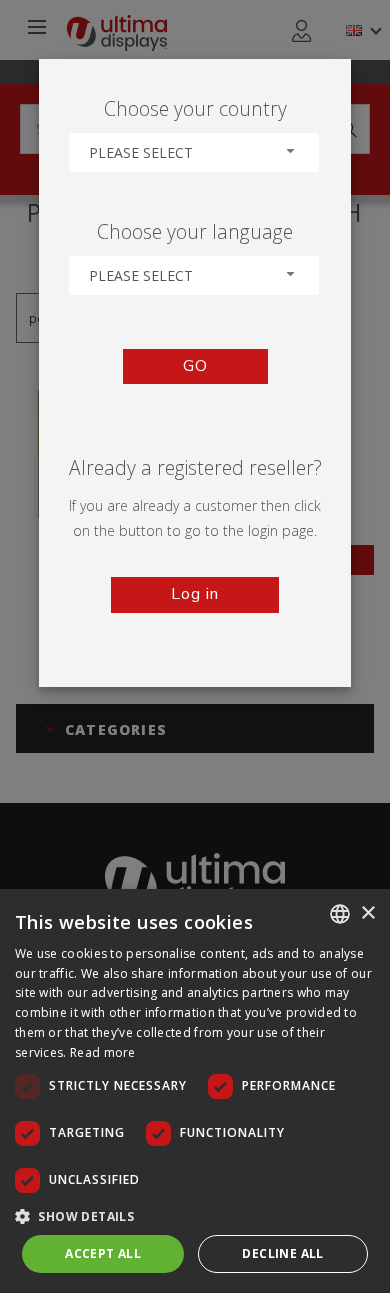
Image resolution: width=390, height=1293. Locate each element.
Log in (195, 594)
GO (195, 366)
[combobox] (194, 152)
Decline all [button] (282, 1253)
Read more (103, 1052)
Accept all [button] (103, 1253)
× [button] (367, 913)
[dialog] (195, 1091)
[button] (195, 1215)
